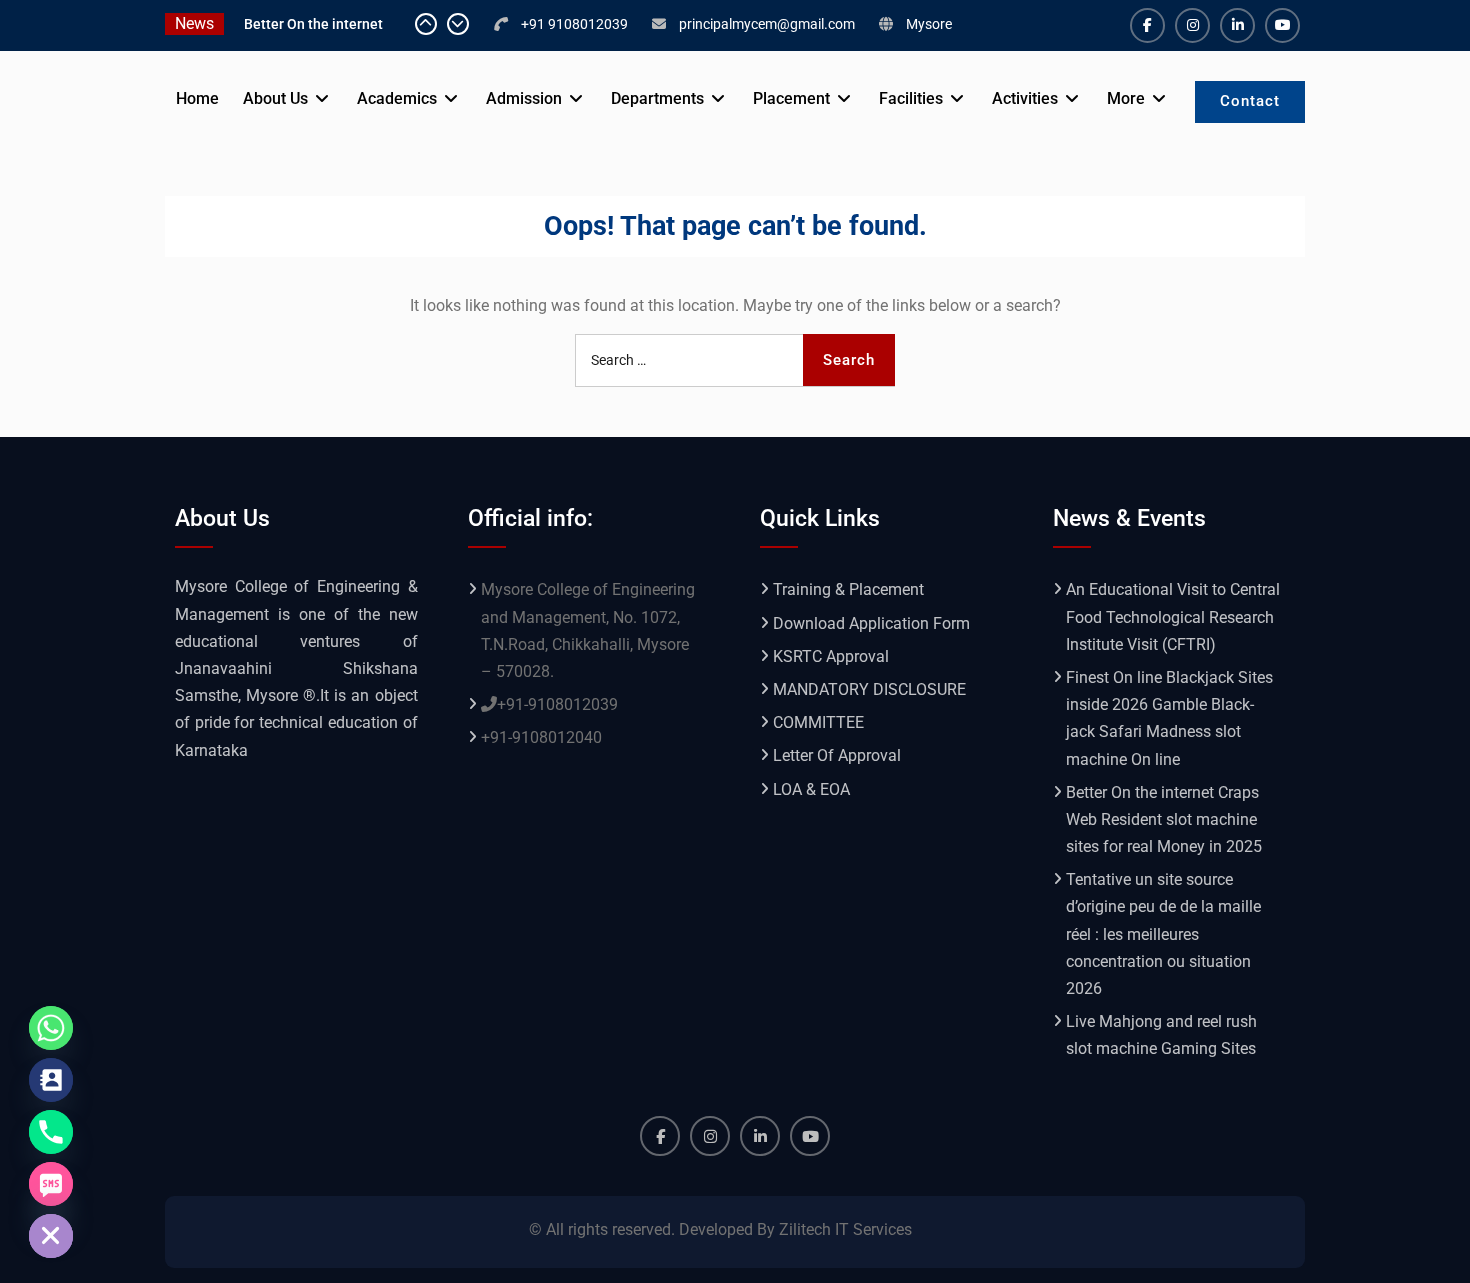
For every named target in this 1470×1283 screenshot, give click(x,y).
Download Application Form (871, 623)
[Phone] (51, 1132)
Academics (397, 98)
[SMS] (51, 1184)
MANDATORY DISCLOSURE (869, 689)
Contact (1250, 101)
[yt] (1282, 25)
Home (197, 98)
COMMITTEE (818, 722)
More (1126, 98)
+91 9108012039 (574, 24)
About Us (275, 98)
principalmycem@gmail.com (767, 24)
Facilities (911, 98)
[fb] (1147, 25)
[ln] (1237, 25)
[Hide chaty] (51, 1236)
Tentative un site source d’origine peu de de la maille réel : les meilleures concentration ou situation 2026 (1163, 934)
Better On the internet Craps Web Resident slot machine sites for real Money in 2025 (1164, 819)
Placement (791, 98)
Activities (1025, 98)
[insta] (1192, 25)
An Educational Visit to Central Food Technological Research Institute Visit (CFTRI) (1173, 616)
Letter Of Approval (837, 755)
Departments (657, 98)
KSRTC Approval (831, 656)
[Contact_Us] (51, 1080)
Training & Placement (848, 589)
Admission (524, 98)
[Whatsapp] (51, 1028)
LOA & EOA (811, 789)
